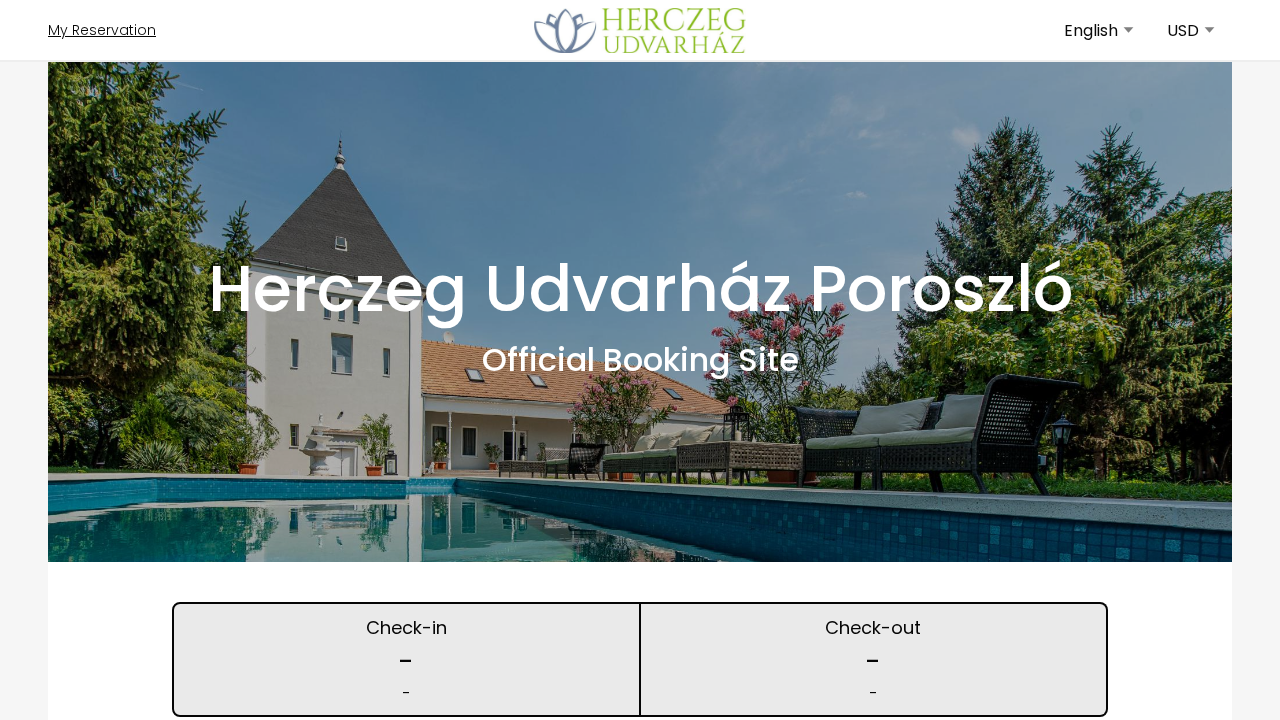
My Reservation (102, 30)
